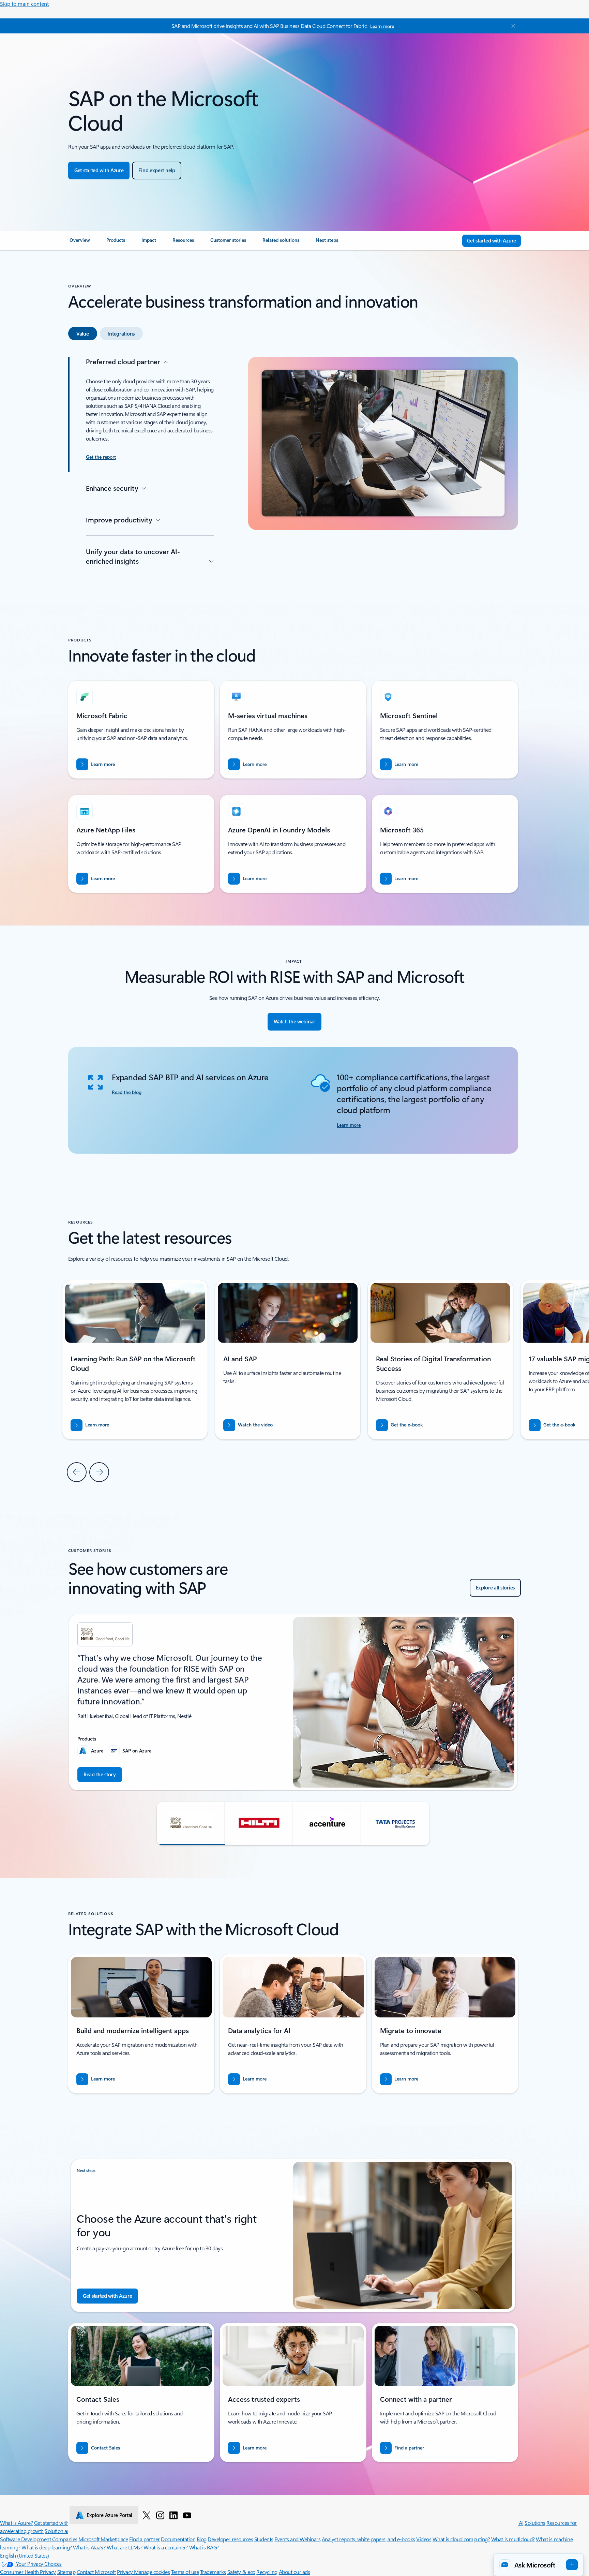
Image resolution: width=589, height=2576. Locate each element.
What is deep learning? (47, 2547)
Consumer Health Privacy (28, 2572)
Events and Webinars (297, 2539)
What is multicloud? (513, 2539)
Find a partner (145, 2539)
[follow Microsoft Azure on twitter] (147, 2515)
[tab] (83, 334)
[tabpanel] (293, 464)
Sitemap (66, 2572)
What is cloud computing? (461, 2539)
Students (264, 2539)
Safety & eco (241, 2572)
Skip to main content (24, 4)
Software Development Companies (39, 2539)
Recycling (267, 2572)
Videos (424, 2539)
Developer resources (230, 2539)
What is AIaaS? (89, 2547)
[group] (288, 1360)
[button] (248, 1425)
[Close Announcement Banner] (512, 26)
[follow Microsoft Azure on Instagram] (160, 2515)
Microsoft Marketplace (103, 2539)
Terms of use (185, 2572)
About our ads (294, 2572)
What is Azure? (16, 2523)
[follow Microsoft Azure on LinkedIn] (173, 2515)
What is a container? (166, 2547)
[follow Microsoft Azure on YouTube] (187, 2515)
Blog (202, 2539)
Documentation (178, 2539)
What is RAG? (204, 2547)
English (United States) (25, 2555)
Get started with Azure (58, 2523)
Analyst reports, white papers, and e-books (368, 2539)
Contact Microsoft (96, 2572)
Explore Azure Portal (109, 2515)
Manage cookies (152, 2572)
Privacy (125, 2572)
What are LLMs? (124, 2547)
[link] (80, 243)
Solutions (535, 2523)
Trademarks (213, 2572)
